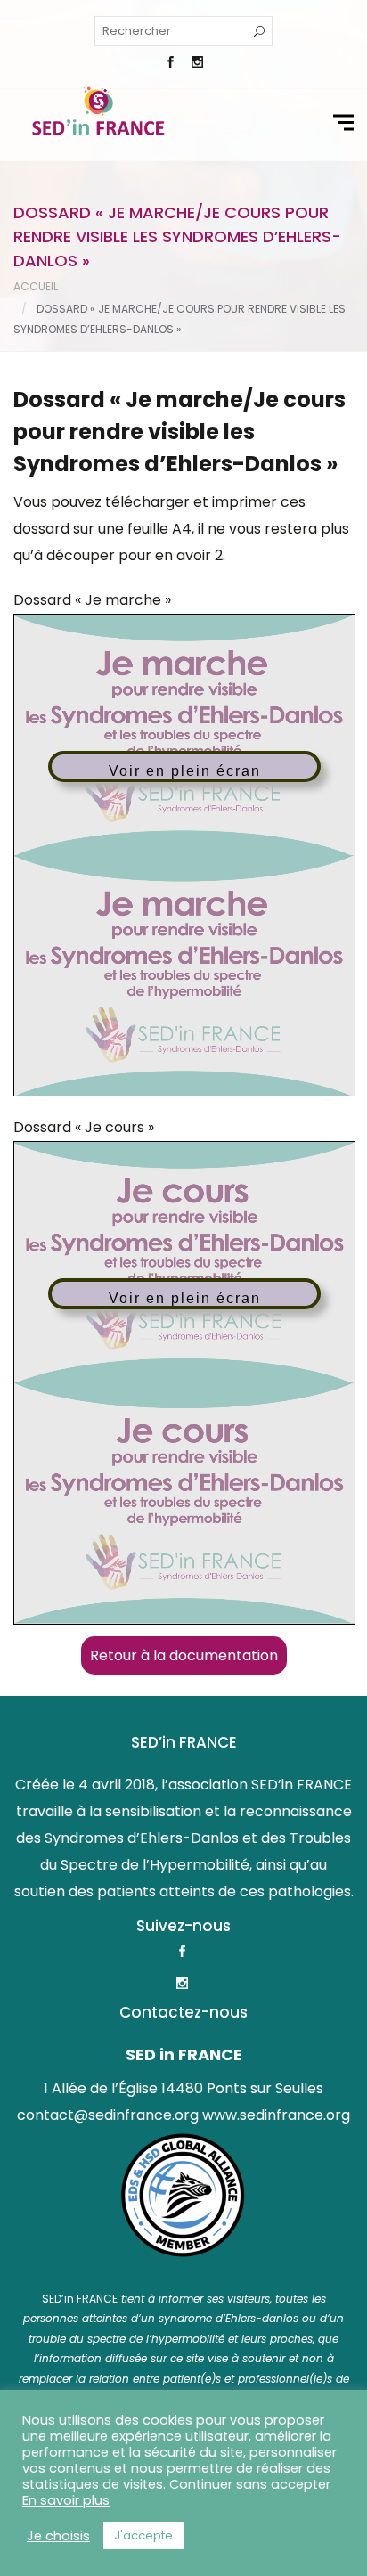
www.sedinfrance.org (276, 2115)
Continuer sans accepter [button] (250, 2484)
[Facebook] (170, 64)
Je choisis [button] (58, 2536)
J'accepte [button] (143, 2535)
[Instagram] (197, 64)
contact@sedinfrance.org (108, 2115)
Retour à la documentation (184, 1655)
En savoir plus (66, 2500)
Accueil (36, 286)
